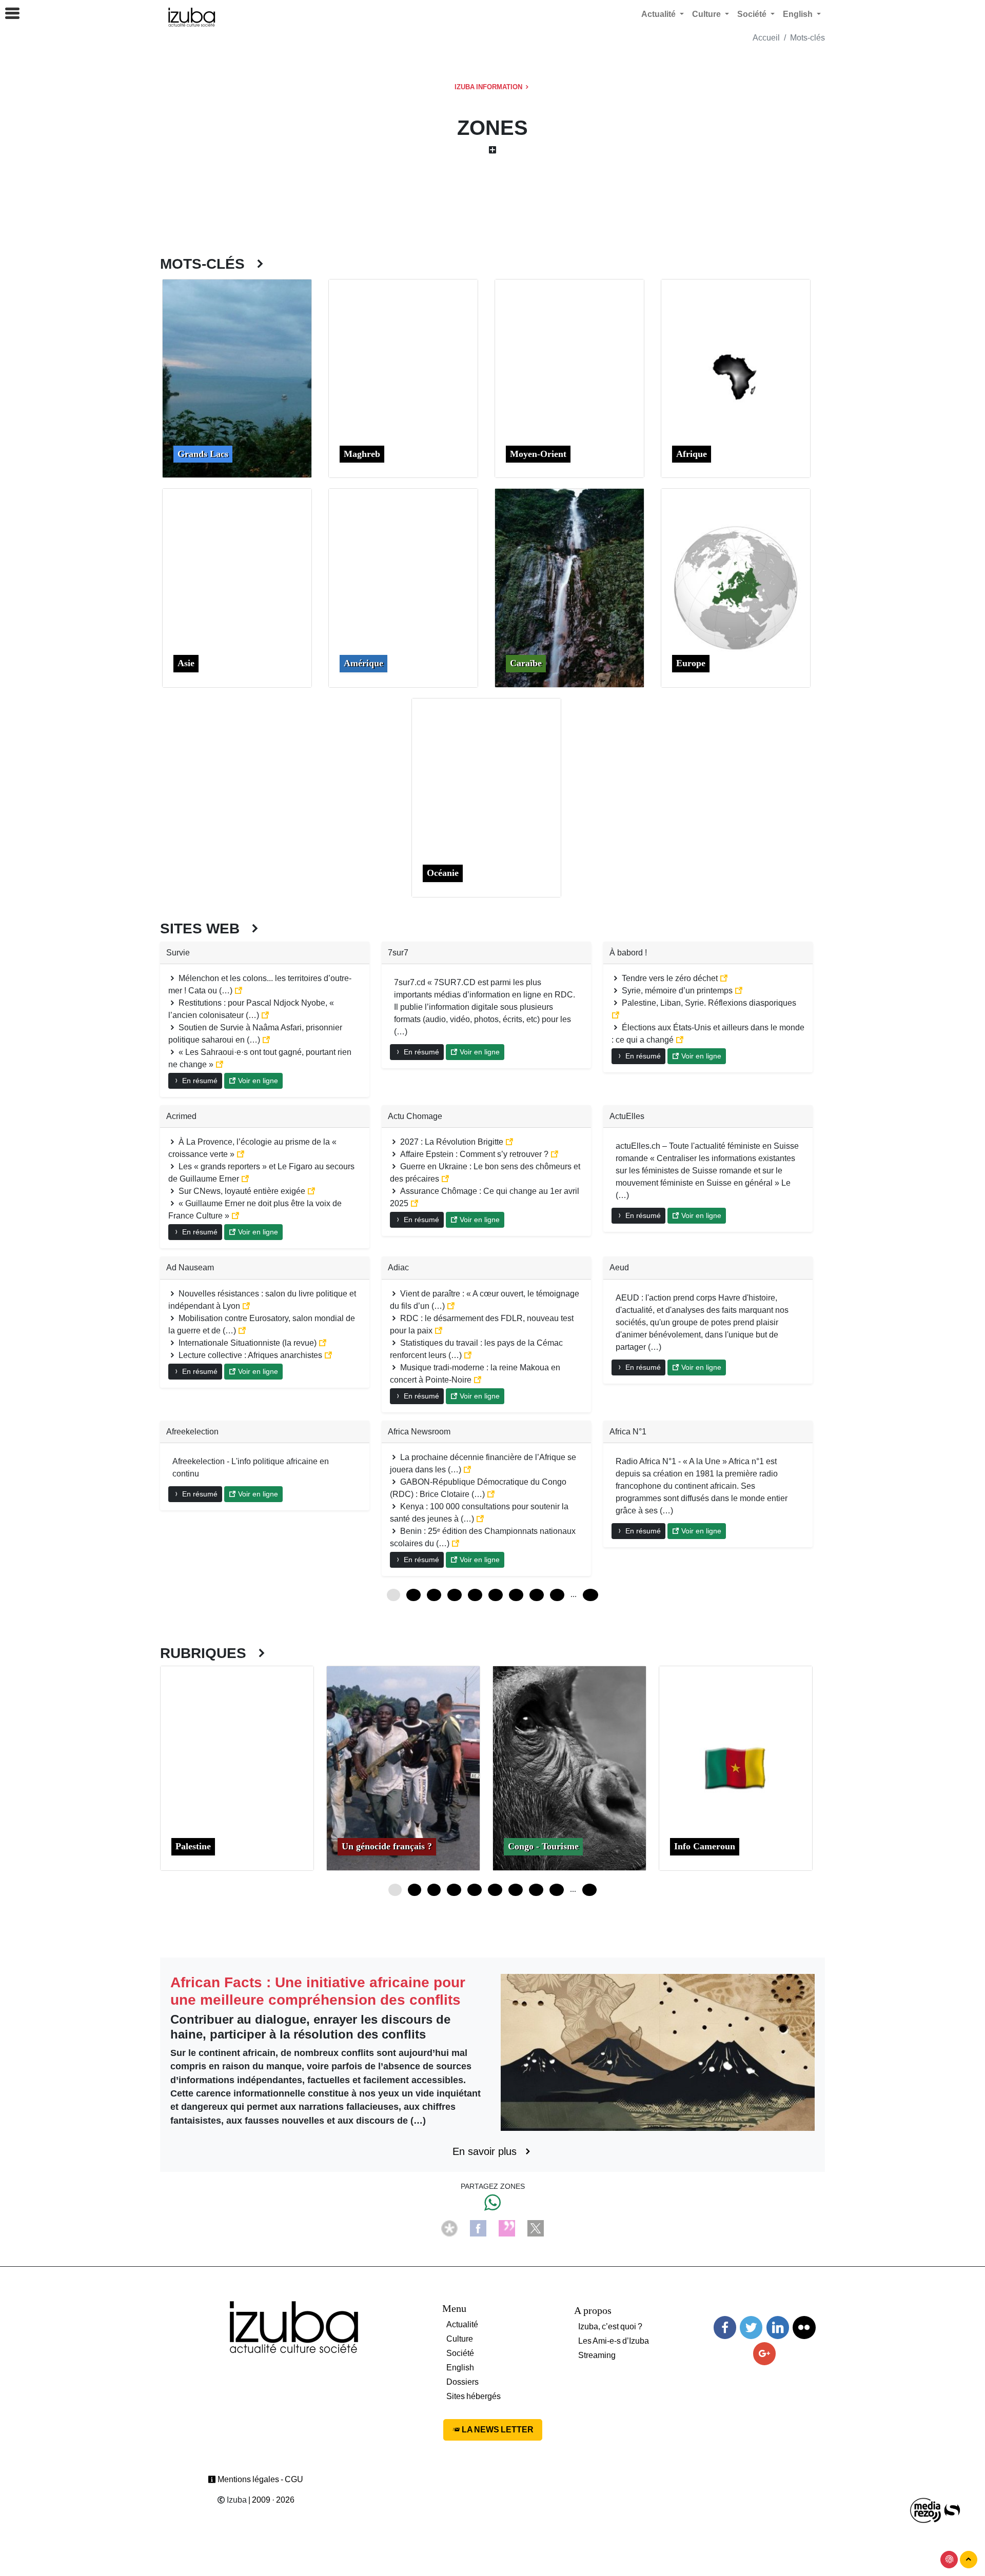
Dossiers (462, 2382)
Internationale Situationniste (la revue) (248, 1343)
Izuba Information (489, 87)
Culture (460, 2339)
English (460, 2368)
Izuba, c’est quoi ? (610, 2327)
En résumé (199, 1081)
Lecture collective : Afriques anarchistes (250, 1355)
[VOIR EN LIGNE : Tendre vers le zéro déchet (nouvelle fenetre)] (724, 978)
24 (434, 1595)
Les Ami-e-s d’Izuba (614, 2341)
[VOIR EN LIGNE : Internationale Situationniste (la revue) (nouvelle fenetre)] (323, 1343)
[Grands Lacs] (237, 378)
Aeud (619, 1267)
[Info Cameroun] (736, 1768)
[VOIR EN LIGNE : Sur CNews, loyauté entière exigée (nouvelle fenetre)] (311, 1191)
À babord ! (628, 953)
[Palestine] (237, 1768)
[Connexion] (949, 2560)
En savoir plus (488, 2151)
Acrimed (181, 1116)
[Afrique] (736, 378)
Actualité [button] (659, 14)
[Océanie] (486, 797)
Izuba (236, 2500)
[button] (8, 14)
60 (496, 1595)
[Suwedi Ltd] (952, 2510)
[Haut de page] (969, 2560)
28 (536, 1890)
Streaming (597, 2355)
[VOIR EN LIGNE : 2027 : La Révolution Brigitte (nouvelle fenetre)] (509, 1142)
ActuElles (627, 1116)
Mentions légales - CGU (260, 2479)
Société (460, 2353)
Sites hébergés (474, 2396)
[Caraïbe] (569, 587)
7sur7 (398, 953)
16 (475, 1890)
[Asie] (237, 587)
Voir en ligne (257, 1081)
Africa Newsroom (419, 1432)
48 (475, 1595)
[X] (536, 2228)
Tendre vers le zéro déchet (670, 978)
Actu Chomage (415, 1116)
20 (495, 1890)
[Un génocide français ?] (403, 1768)
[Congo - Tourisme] (569, 1768)
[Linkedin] (778, 2328)
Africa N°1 (628, 1432)
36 (455, 1595)
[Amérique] (403, 587)
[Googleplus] (764, 2354)
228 (590, 1595)
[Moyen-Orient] (569, 378)
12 (413, 1595)
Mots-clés (807, 38)
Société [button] (753, 14)
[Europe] (736, 587)
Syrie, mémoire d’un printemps (677, 991)
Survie (178, 953)
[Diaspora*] (449, 2228)
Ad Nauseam (190, 1267)
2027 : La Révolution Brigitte (452, 1142)
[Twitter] (751, 2328)
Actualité (462, 2324)
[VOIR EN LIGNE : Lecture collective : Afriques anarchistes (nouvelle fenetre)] (328, 1355)
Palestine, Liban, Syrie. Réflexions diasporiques (708, 1003)
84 (537, 1595)
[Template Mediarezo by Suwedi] (926, 2510)
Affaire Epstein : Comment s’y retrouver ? (474, 1154)
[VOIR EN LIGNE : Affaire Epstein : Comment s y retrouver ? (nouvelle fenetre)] (555, 1154)
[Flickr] (804, 2328)
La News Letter (497, 2430)
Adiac (398, 1267)
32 (557, 1890)
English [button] (799, 14)
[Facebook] (478, 2228)
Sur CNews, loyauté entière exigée (242, 1191)
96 (557, 1595)
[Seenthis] (507, 2228)
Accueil (766, 38)
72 (516, 1595)
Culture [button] (707, 14)
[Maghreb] (403, 378)
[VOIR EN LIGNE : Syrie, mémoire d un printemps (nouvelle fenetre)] (739, 991)
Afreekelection (192, 1432)
